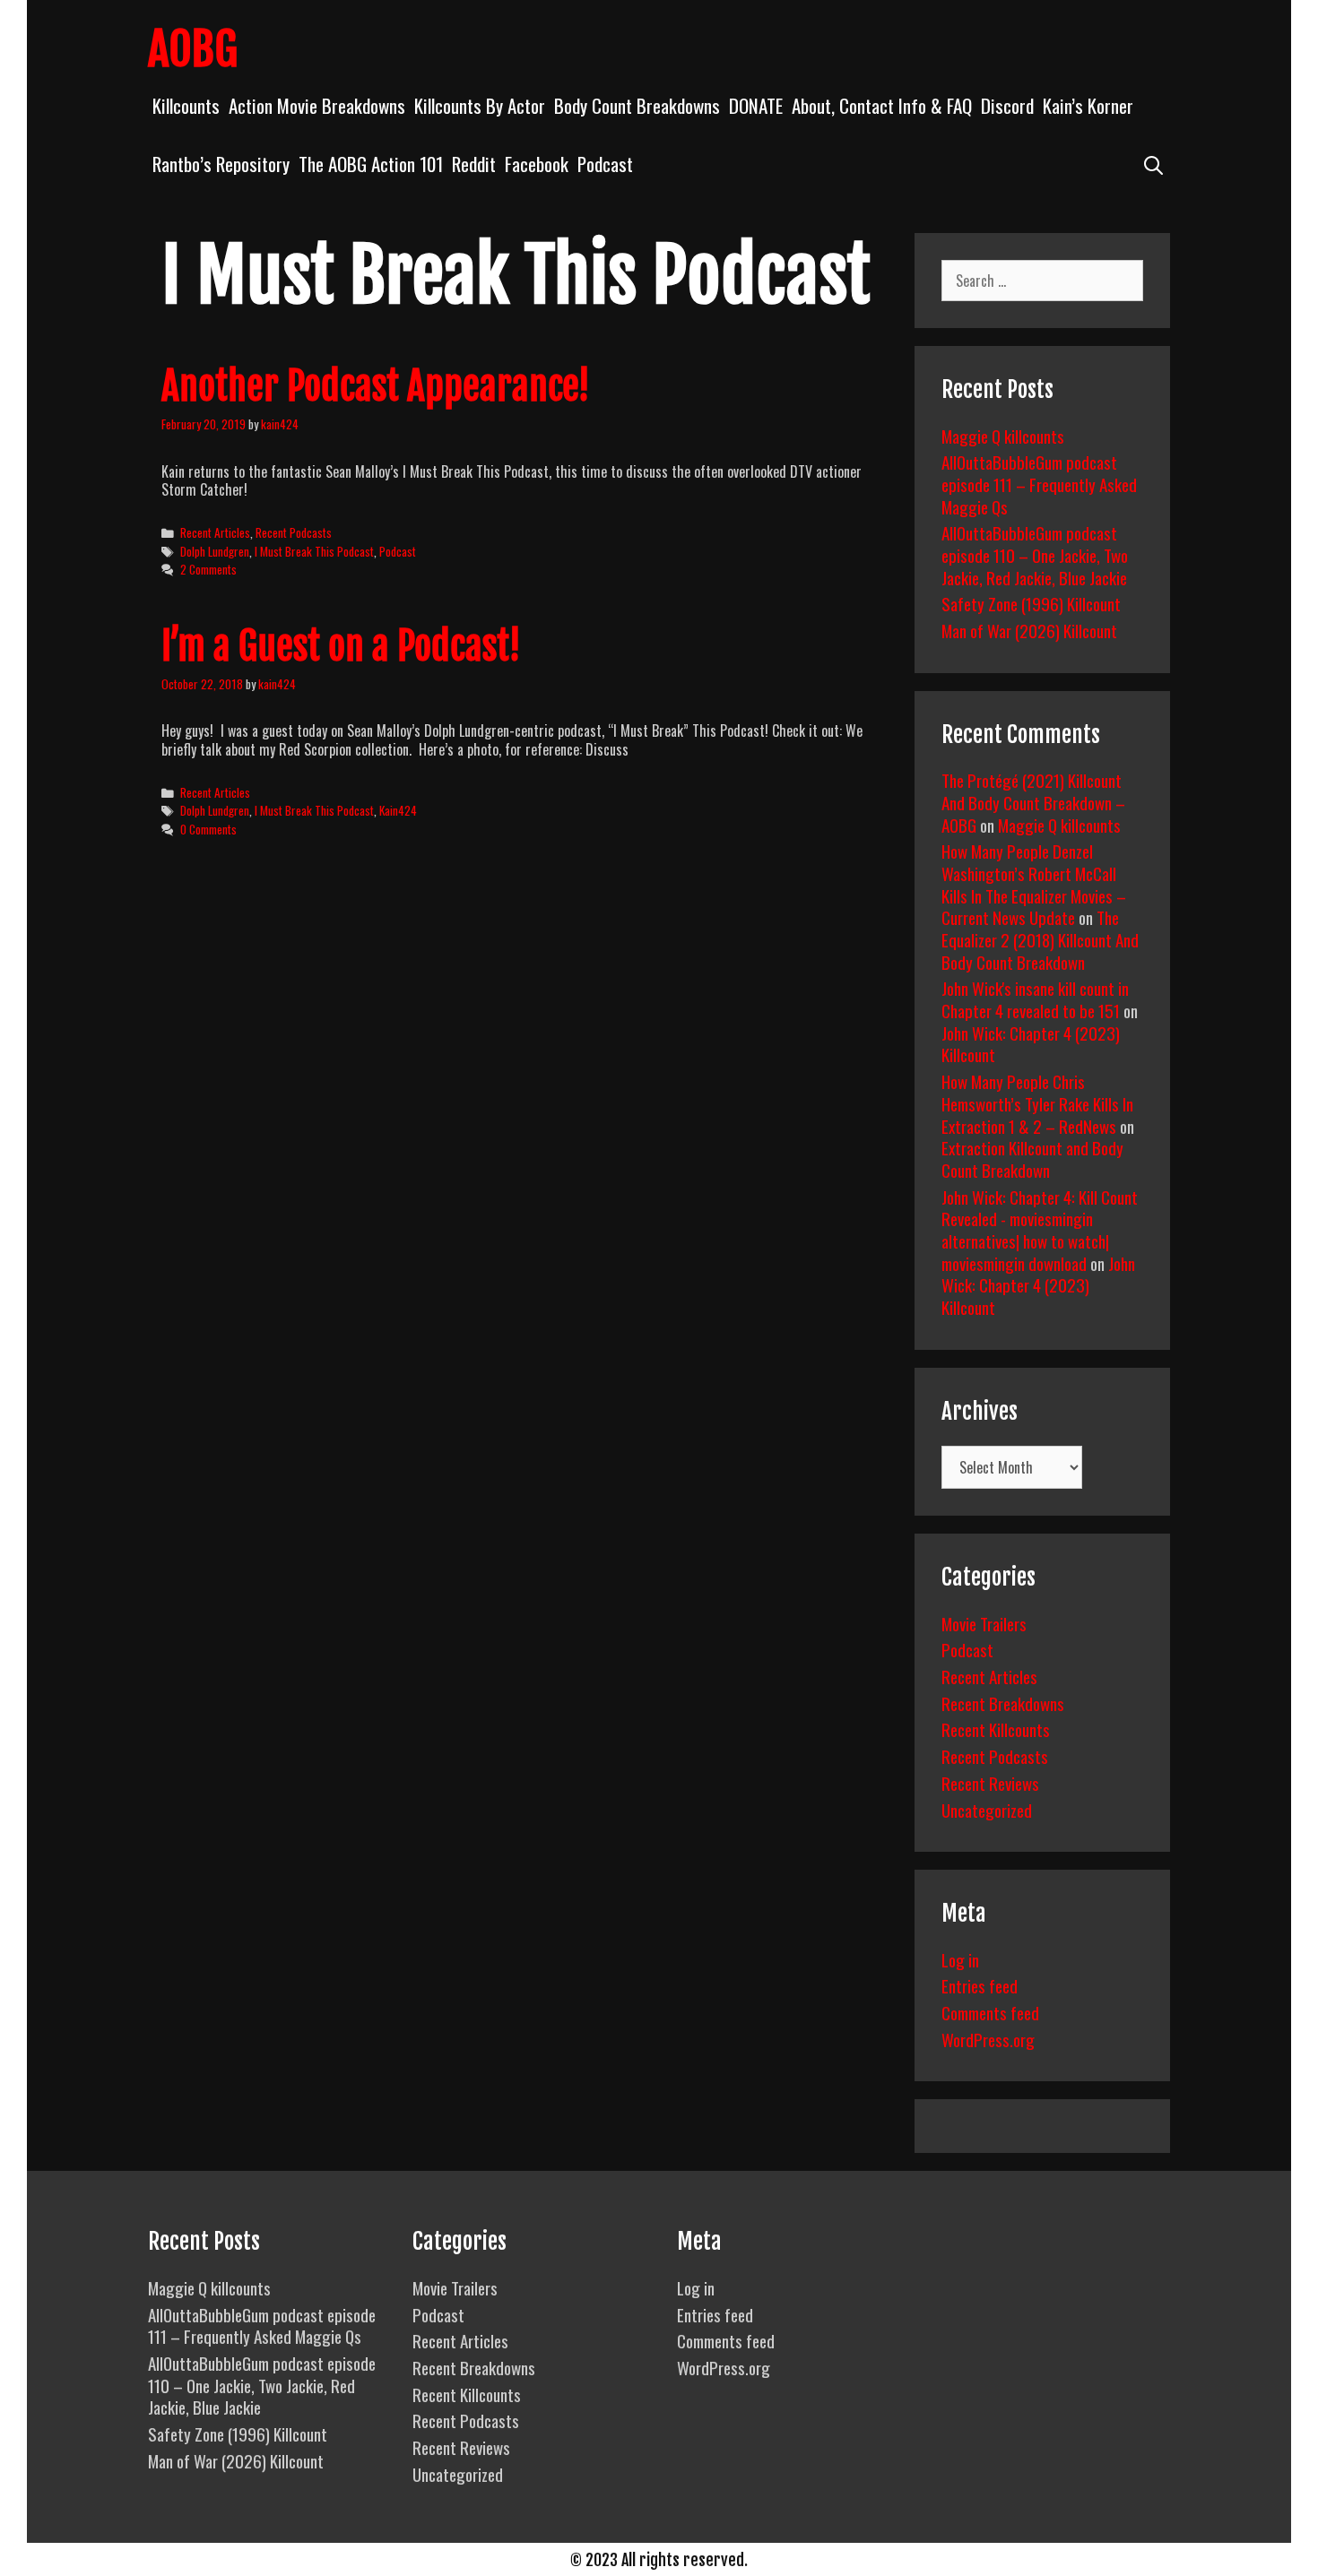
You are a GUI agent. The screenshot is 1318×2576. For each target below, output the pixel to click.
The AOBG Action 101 (371, 164)
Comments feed (990, 2012)
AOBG (193, 49)
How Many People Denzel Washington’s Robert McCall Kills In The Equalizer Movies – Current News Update (1034, 884)
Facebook (537, 164)
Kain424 (398, 810)
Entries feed (980, 1985)
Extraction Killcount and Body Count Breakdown (1032, 1158)
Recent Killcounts (996, 1729)
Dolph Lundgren (215, 551)
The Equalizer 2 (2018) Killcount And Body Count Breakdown (1040, 939)
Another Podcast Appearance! (376, 386)
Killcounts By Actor (480, 105)
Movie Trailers (984, 1623)
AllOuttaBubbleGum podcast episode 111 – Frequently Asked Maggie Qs (1039, 484)
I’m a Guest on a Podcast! (341, 646)
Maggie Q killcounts (1003, 436)
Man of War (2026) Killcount (1029, 630)
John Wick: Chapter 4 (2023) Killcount (1031, 1044)
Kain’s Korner (1088, 105)
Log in (960, 1959)
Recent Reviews (990, 1783)
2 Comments (208, 569)
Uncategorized (987, 1810)
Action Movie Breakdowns (317, 105)
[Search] (1153, 164)
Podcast (605, 164)
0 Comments (208, 829)
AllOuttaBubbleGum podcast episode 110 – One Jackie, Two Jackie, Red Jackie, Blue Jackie (1035, 554)
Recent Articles (215, 532)
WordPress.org (988, 2039)
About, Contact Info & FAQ (882, 105)
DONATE (756, 105)
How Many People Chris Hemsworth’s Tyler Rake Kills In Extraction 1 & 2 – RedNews (1037, 1103)
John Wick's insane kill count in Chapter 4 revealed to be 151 (1035, 999)
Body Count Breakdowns (637, 105)
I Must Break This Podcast (314, 551)
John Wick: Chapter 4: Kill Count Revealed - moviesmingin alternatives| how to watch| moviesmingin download (1040, 1230)
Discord (1007, 105)
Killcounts (186, 105)
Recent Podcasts (294, 532)
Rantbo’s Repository (221, 164)
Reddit (474, 164)
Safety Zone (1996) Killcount (1031, 603)
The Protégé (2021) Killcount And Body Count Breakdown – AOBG (1033, 802)
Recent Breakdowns (1003, 1703)
